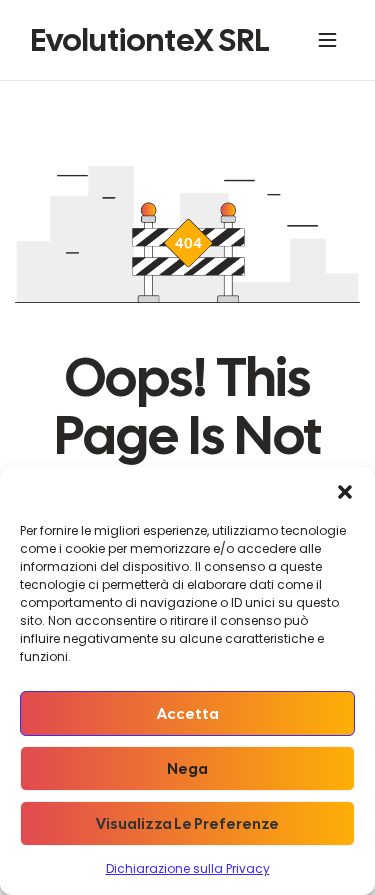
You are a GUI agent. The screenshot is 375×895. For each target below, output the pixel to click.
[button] (345, 492)
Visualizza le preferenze (187, 824)
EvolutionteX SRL (150, 40)
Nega (187, 769)
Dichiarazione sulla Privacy (188, 868)
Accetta (188, 714)
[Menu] (331, 40)
